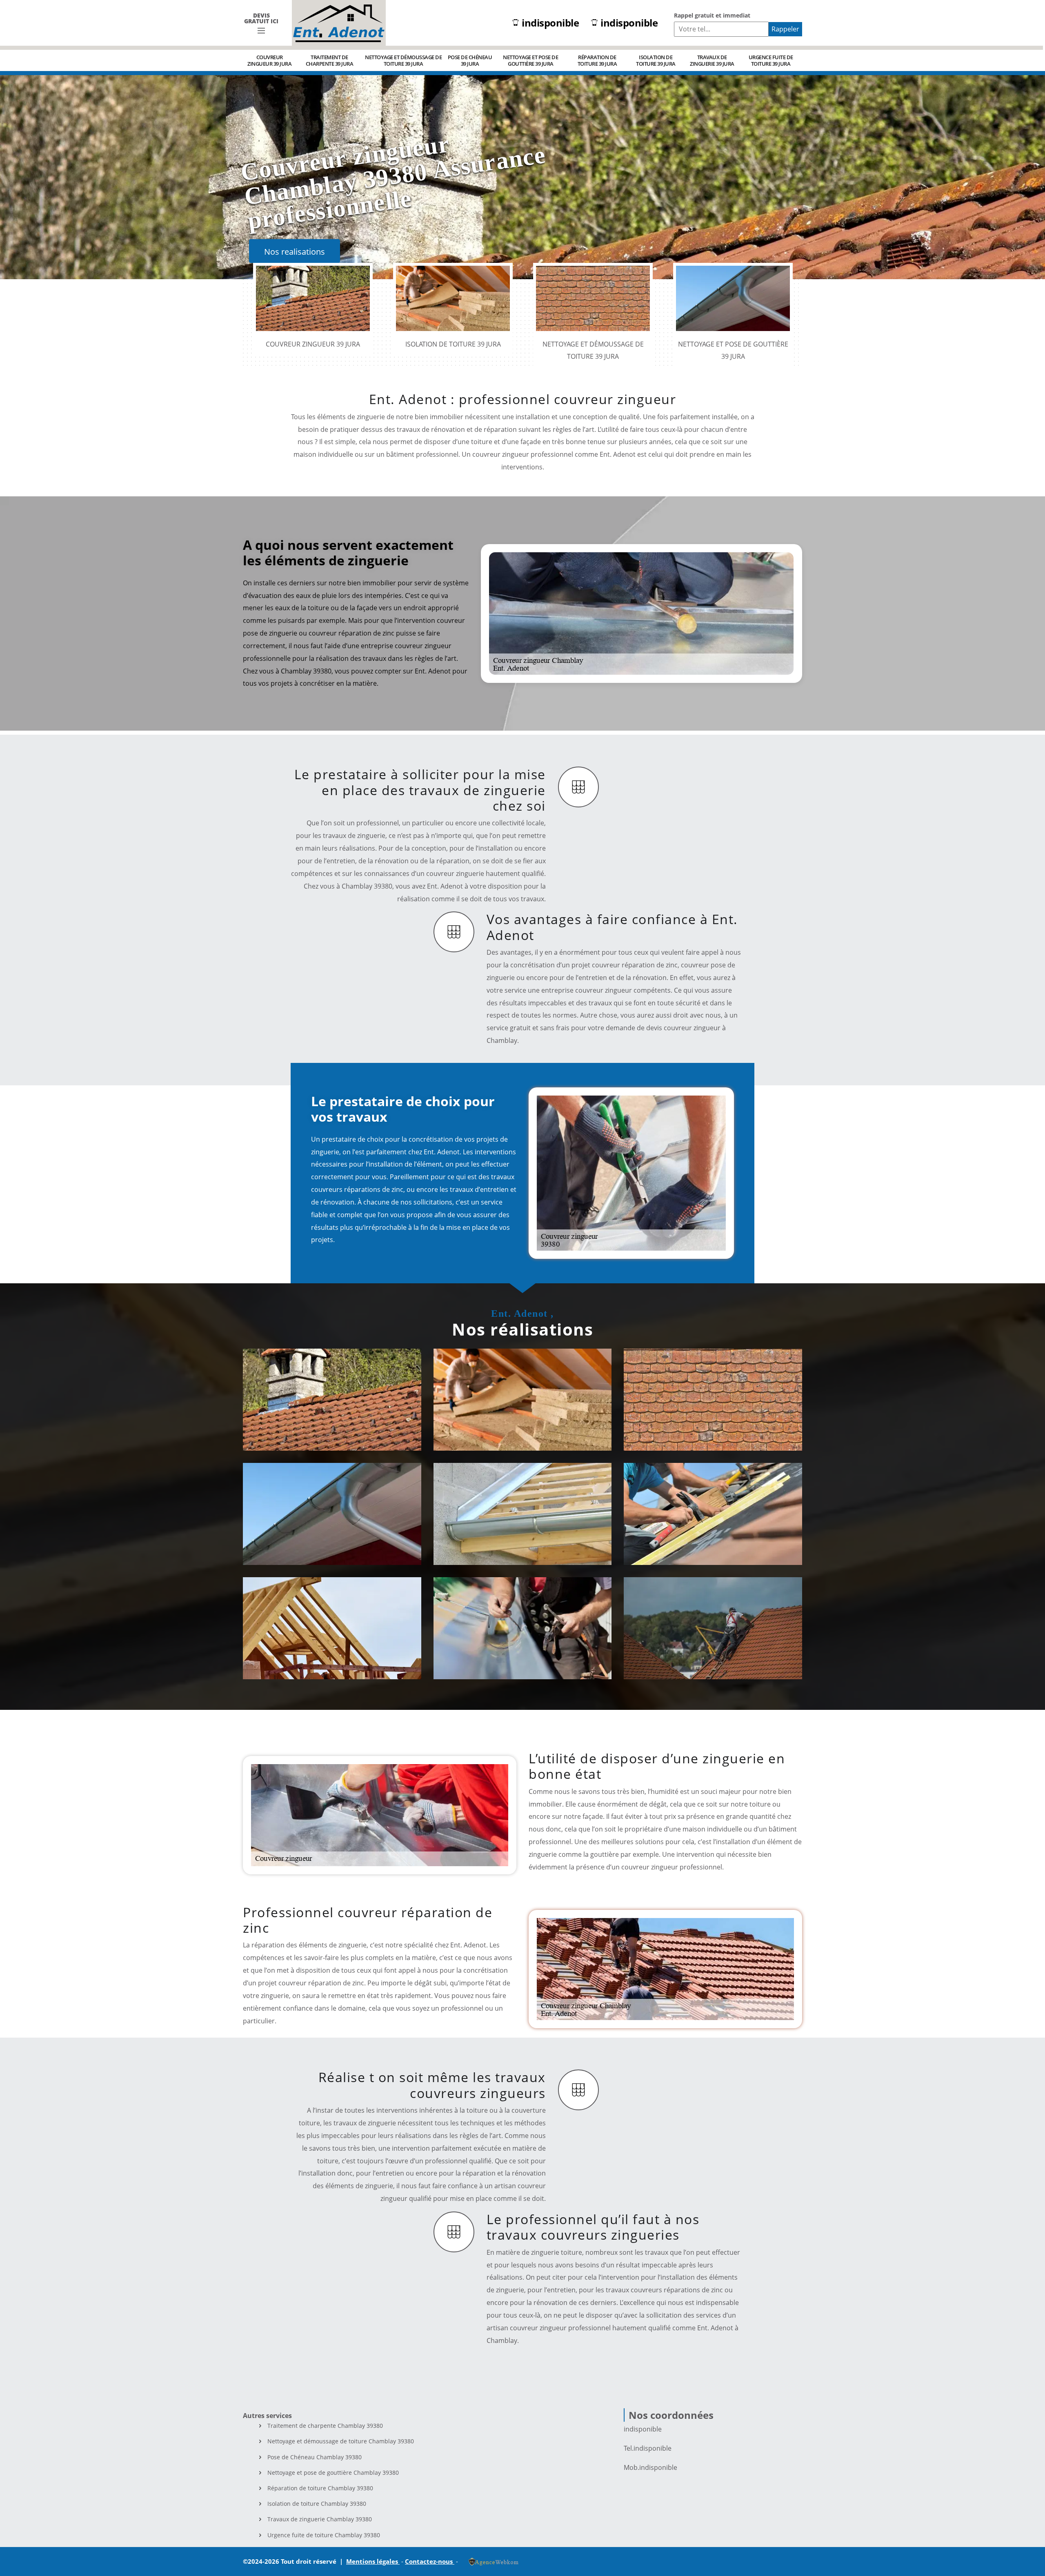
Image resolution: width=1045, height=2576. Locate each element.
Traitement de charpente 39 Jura (330, 60)
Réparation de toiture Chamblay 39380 (320, 2488)
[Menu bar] (261, 31)
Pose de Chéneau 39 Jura (470, 60)
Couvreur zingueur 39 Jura (269, 60)
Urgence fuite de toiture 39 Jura (771, 60)
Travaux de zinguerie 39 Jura (712, 60)
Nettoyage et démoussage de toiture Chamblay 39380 (341, 2441)
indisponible (550, 23)
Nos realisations (295, 252)
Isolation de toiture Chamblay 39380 (317, 2504)
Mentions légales (373, 2561)
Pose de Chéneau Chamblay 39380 (315, 2457)
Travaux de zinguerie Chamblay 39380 (320, 2519)
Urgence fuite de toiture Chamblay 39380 (324, 2535)
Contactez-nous (430, 2561)
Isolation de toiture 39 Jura (656, 60)
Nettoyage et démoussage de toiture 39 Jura (403, 60)
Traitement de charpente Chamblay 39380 (325, 2426)
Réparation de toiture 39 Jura (597, 60)
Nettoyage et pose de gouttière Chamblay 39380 (333, 2473)
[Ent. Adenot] (339, 23)
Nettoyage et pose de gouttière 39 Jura (530, 60)
